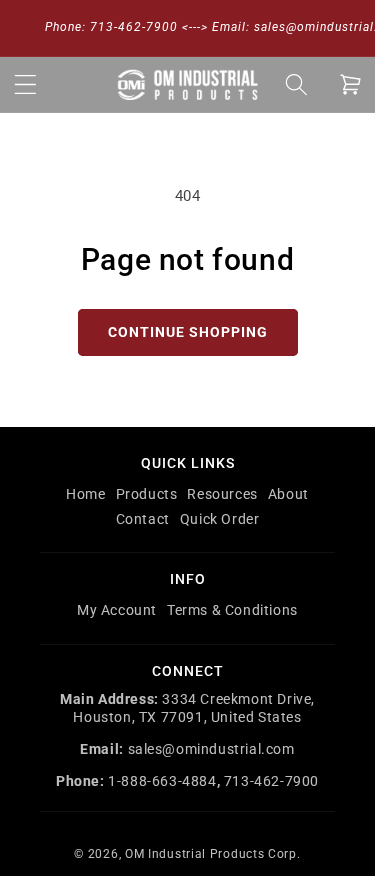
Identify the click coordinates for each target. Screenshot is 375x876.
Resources (222, 494)
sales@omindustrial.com (211, 749)
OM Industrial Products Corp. (213, 854)
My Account (117, 610)
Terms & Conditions (232, 610)
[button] (25, 84)
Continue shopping (188, 332)
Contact (143, 519)
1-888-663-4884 (162, 781)
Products (147, 494)
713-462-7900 (271, 781)
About (288, 494)
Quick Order (220, 519)
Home (85, 494)
